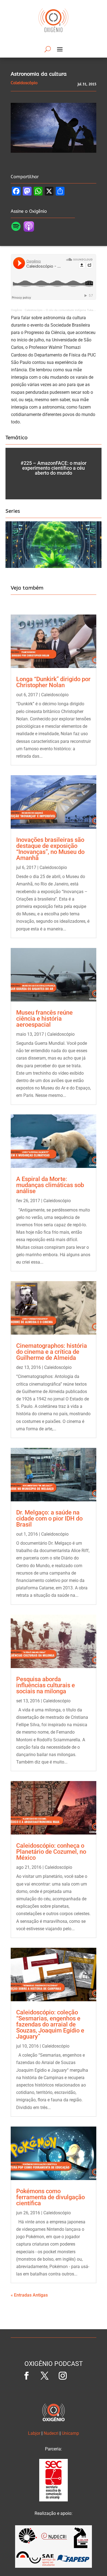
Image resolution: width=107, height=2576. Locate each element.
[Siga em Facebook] (26, 2376)
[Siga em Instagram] (63, 2376)
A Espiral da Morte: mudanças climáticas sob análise (50, 1185)
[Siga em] (81, 2376)
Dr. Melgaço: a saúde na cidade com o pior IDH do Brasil (49, 1518)
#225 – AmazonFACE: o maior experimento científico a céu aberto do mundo (54, 468)
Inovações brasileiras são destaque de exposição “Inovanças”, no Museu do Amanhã (50, 849)
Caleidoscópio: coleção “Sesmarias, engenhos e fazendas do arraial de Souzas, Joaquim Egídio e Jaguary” (50, 2024)
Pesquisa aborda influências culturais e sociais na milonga (46, 1685)
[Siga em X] (44, 2376)
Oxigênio (17, 310)
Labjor (34, 2433)
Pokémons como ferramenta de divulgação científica (50, 2197)
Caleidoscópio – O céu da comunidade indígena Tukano (61, 310)
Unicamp (70, 2433)
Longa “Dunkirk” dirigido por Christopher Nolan (53, 682)
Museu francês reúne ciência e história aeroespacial (44, 1019)
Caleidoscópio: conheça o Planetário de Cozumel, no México (51, 1852)
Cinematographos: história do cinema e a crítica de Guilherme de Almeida (52, 1352)
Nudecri (51, 2433)
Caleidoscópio (55, 695)
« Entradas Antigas (29, 2295)
